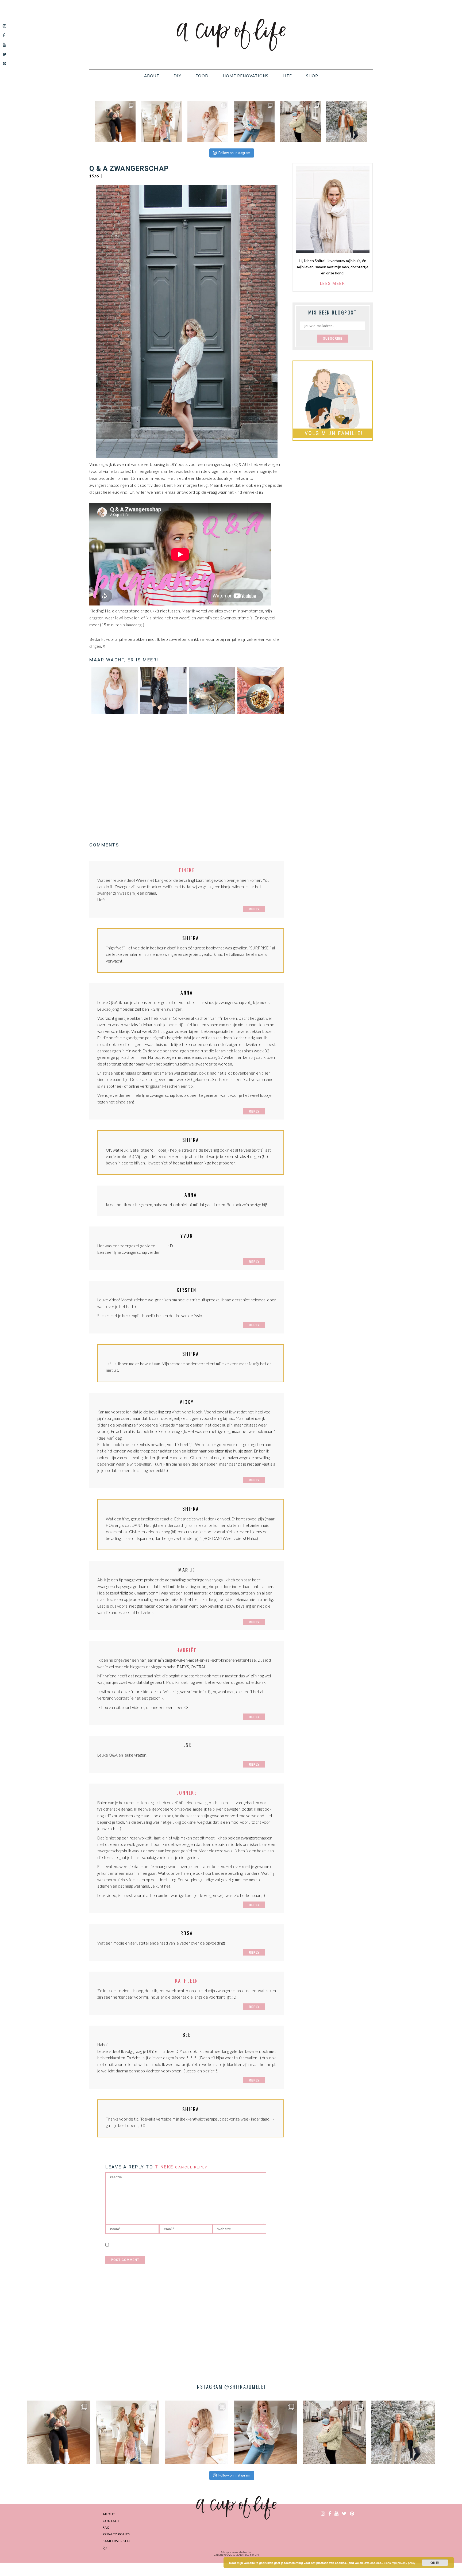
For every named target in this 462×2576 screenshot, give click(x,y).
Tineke (187, 870)
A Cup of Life (231, 35)
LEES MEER (333, 283)
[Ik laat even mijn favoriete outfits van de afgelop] (254, 121)
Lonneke (187, 1793)
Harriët (187, 1650)
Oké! (435, 2563)
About (109, 2514)
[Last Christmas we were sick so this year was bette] (208, 121)
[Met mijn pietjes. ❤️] (300, 121)
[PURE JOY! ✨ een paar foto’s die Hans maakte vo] (115, 121)
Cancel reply (191, 2167)
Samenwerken (116, 2541)
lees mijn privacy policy (401, 2563)
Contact (111, 2521)
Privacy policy (117, 2534)
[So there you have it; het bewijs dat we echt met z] (347, 121)
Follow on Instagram (234, 153)
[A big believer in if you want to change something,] (161, 121)
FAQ (106, 2527)
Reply (254, 909)
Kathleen (187, 1981)
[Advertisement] (187, 778)
